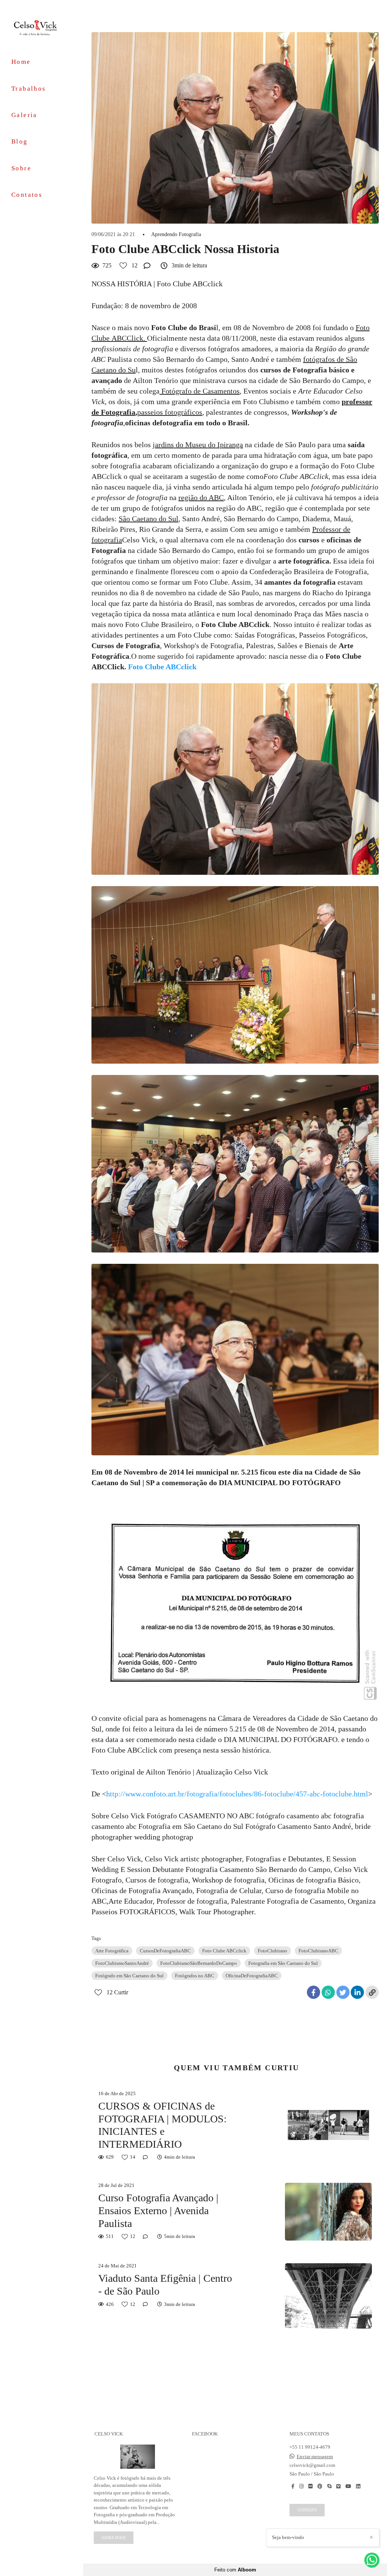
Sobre (21, 168)
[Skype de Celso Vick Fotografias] (329, 2486)
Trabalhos (29, 89)
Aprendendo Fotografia (176, 235)
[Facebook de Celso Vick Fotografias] (293, 2486)
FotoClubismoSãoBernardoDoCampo (199, 1963)
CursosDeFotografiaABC (165, 1951)
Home (21, 62)
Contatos (27, 195)
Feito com (235, 2570)
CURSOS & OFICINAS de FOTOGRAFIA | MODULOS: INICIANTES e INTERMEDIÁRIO (163, 2125)
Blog (20, 141)
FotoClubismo (272, 1951)
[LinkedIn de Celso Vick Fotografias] (358, 2486)
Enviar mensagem (315, 2456)
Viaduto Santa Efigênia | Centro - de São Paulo (165, 2285)
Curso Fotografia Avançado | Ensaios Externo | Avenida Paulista (158, 2210)
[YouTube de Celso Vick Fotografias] (348, 2486)
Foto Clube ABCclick (224, 1951)
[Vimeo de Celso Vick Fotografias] (338, 2486)
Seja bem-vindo (288, 2537)
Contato (307, 2510)
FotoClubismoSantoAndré (122, 1963)
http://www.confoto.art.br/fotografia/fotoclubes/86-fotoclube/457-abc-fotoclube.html (237, 1794)
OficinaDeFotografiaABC (252, 1976)
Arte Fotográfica (112, 1951)
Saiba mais (114, 2537)
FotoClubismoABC (318, 1951)
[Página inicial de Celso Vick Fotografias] (42, 27)
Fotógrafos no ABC (195, 1976)
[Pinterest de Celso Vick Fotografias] (320, 2486)
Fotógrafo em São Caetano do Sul (129, 1976)
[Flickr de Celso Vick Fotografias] (310, 2486)
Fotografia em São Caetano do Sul (283, 1963)
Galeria (24, 115)
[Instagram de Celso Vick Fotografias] (301, 2486)
